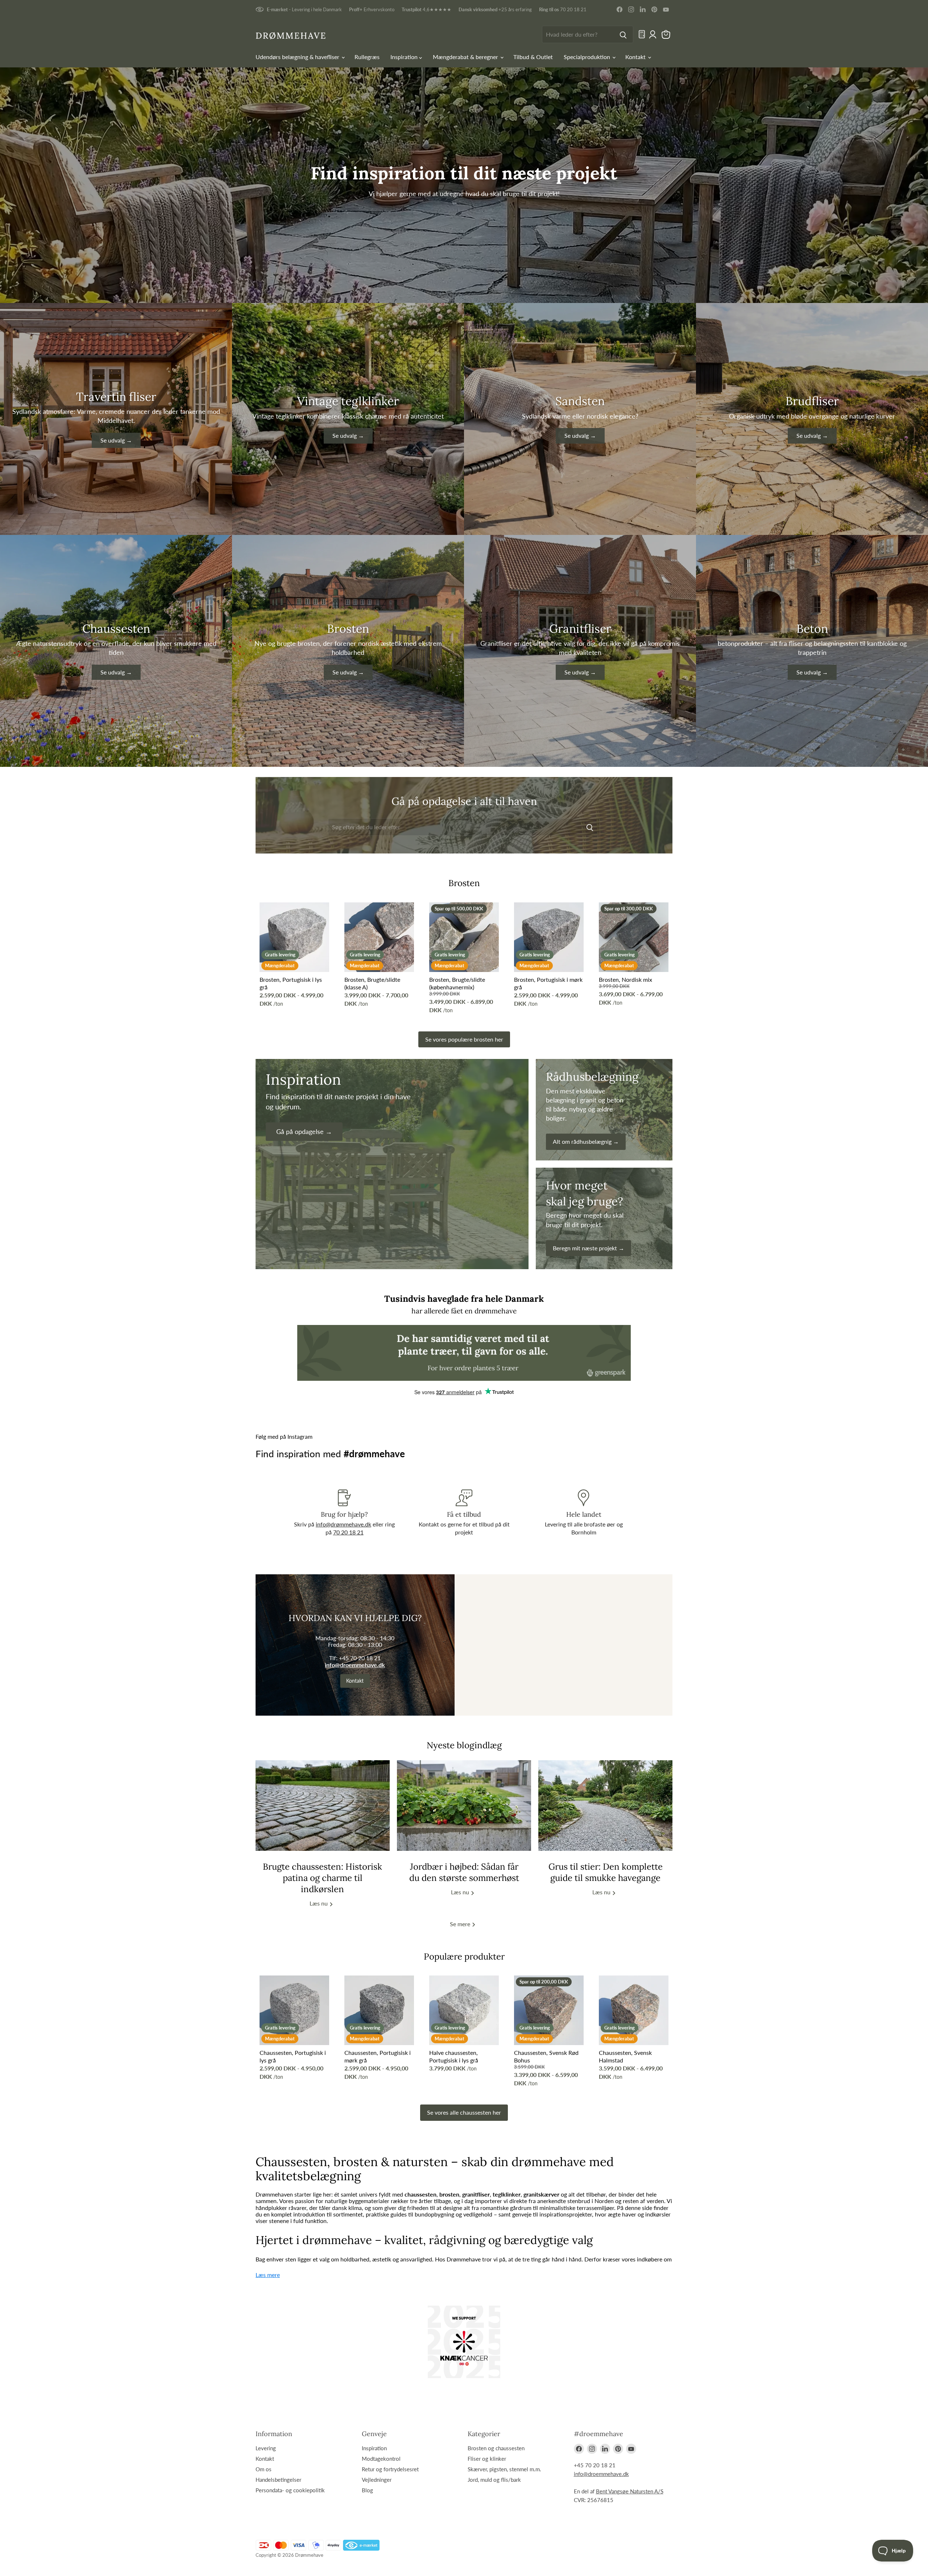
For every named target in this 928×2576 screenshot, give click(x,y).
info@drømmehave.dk (343, 1524)
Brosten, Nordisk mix (625, 979)
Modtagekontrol (381, 2459)
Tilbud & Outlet (533, 57)
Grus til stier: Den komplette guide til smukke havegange (606, 1872)
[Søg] (623, 34)
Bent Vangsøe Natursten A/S (630, 2491)
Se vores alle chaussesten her (464, 2112)
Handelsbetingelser (278, 2480)
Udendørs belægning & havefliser (298, 57)
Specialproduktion (588, 57)
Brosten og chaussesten (496, 2448)
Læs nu (319, 1904)
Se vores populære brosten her (464, 1039)
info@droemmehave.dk (355, 1665)
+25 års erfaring (495, 10)
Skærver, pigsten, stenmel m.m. (504, 2469)
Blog (367, 2490)
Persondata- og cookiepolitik (290, 2490)
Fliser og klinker (487, 2459)
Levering (266, 2448)
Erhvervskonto (372, 10)
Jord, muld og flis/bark (494, 2480)
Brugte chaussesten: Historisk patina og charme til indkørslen (322, 1878)
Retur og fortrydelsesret (390, 2469)
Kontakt (636, 57)
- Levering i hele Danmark (304, 10)
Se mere (461, 1924)
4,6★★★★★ (426, 10)
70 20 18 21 (563, 10)
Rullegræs (367, 57)
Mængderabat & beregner (466, 57)
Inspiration (405, 57)
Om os (264, 2469)
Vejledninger (377, 2480)
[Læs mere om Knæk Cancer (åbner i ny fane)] (464, 2342)
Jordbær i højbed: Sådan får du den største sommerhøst (464, 1872)
